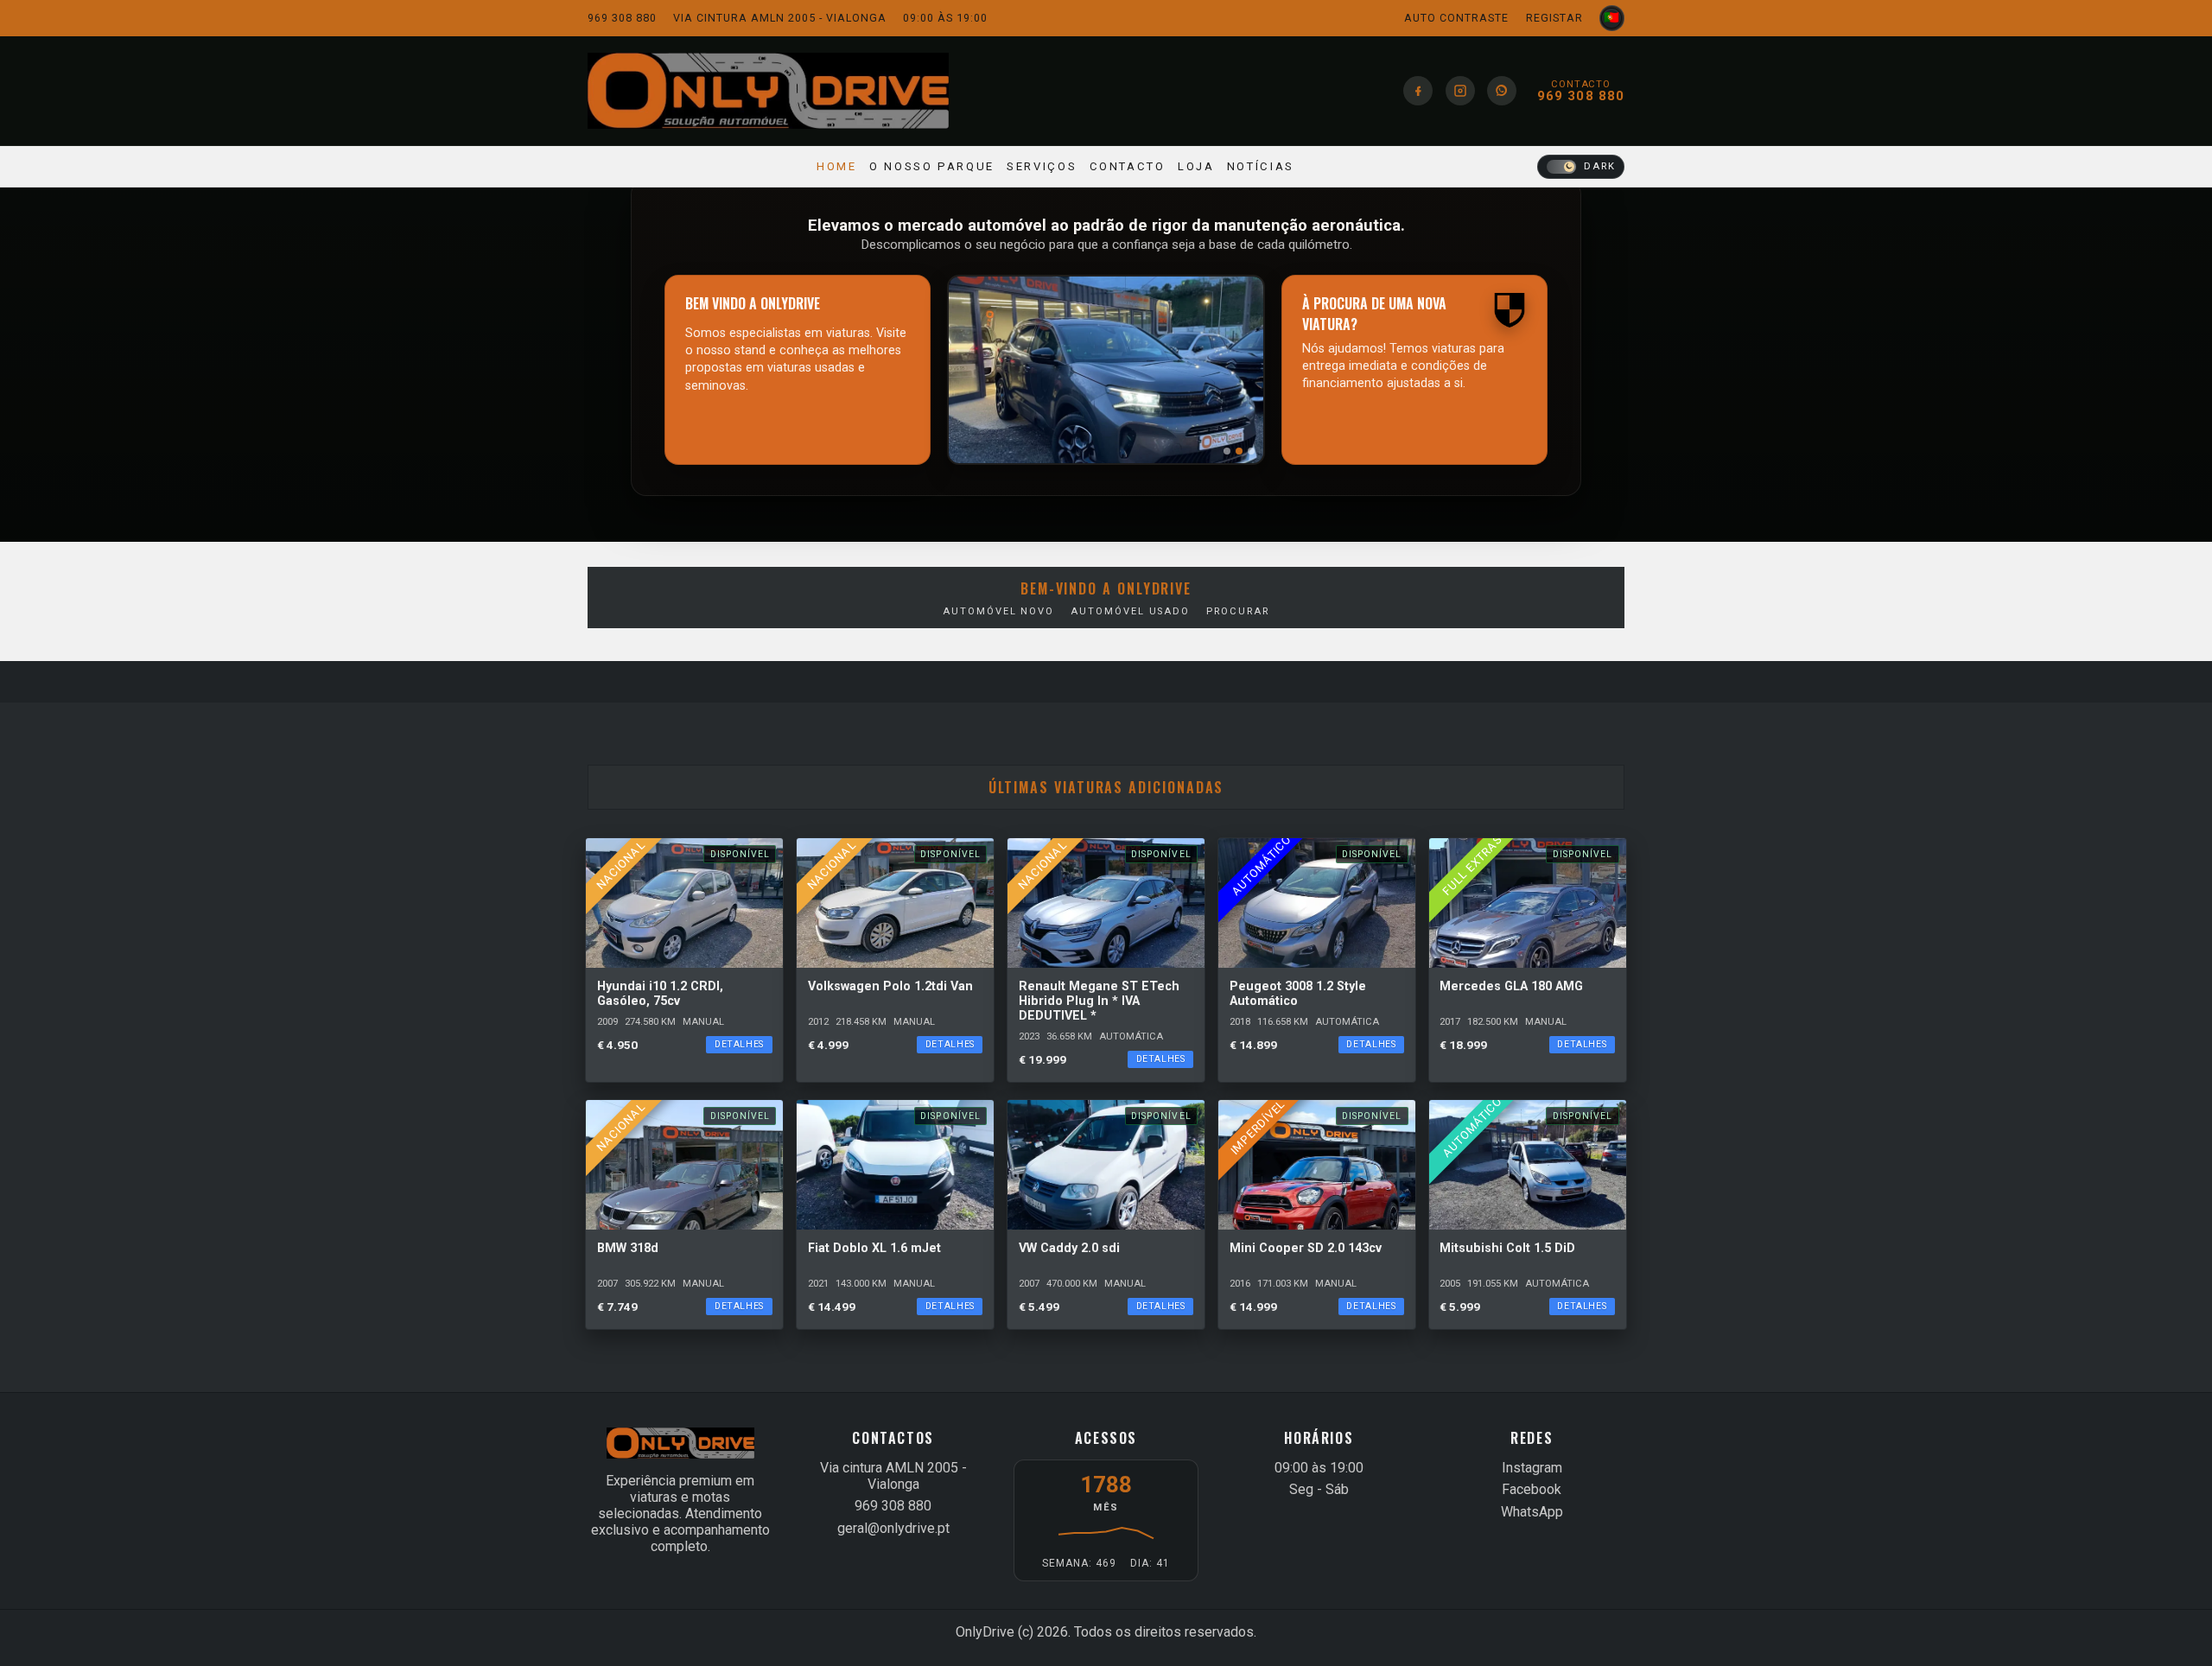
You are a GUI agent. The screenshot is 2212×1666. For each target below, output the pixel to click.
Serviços (1042, 166)
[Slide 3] (1251, 451)
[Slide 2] (1239, 451)
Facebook (1532, 1489)
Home (837, 166)
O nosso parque (932, 166)
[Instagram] (1460, 91)
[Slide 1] (1227, 451)
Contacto (1128, 166)
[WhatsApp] (1502, 91)
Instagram (1532, 1468)
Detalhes (739, 1044)
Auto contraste (1456, 18)
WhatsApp (1532, 1512)
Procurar (1237, 611)
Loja (1196, 166)
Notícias (1261, 166)
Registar (1554, 18)
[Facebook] (1418, 91)
